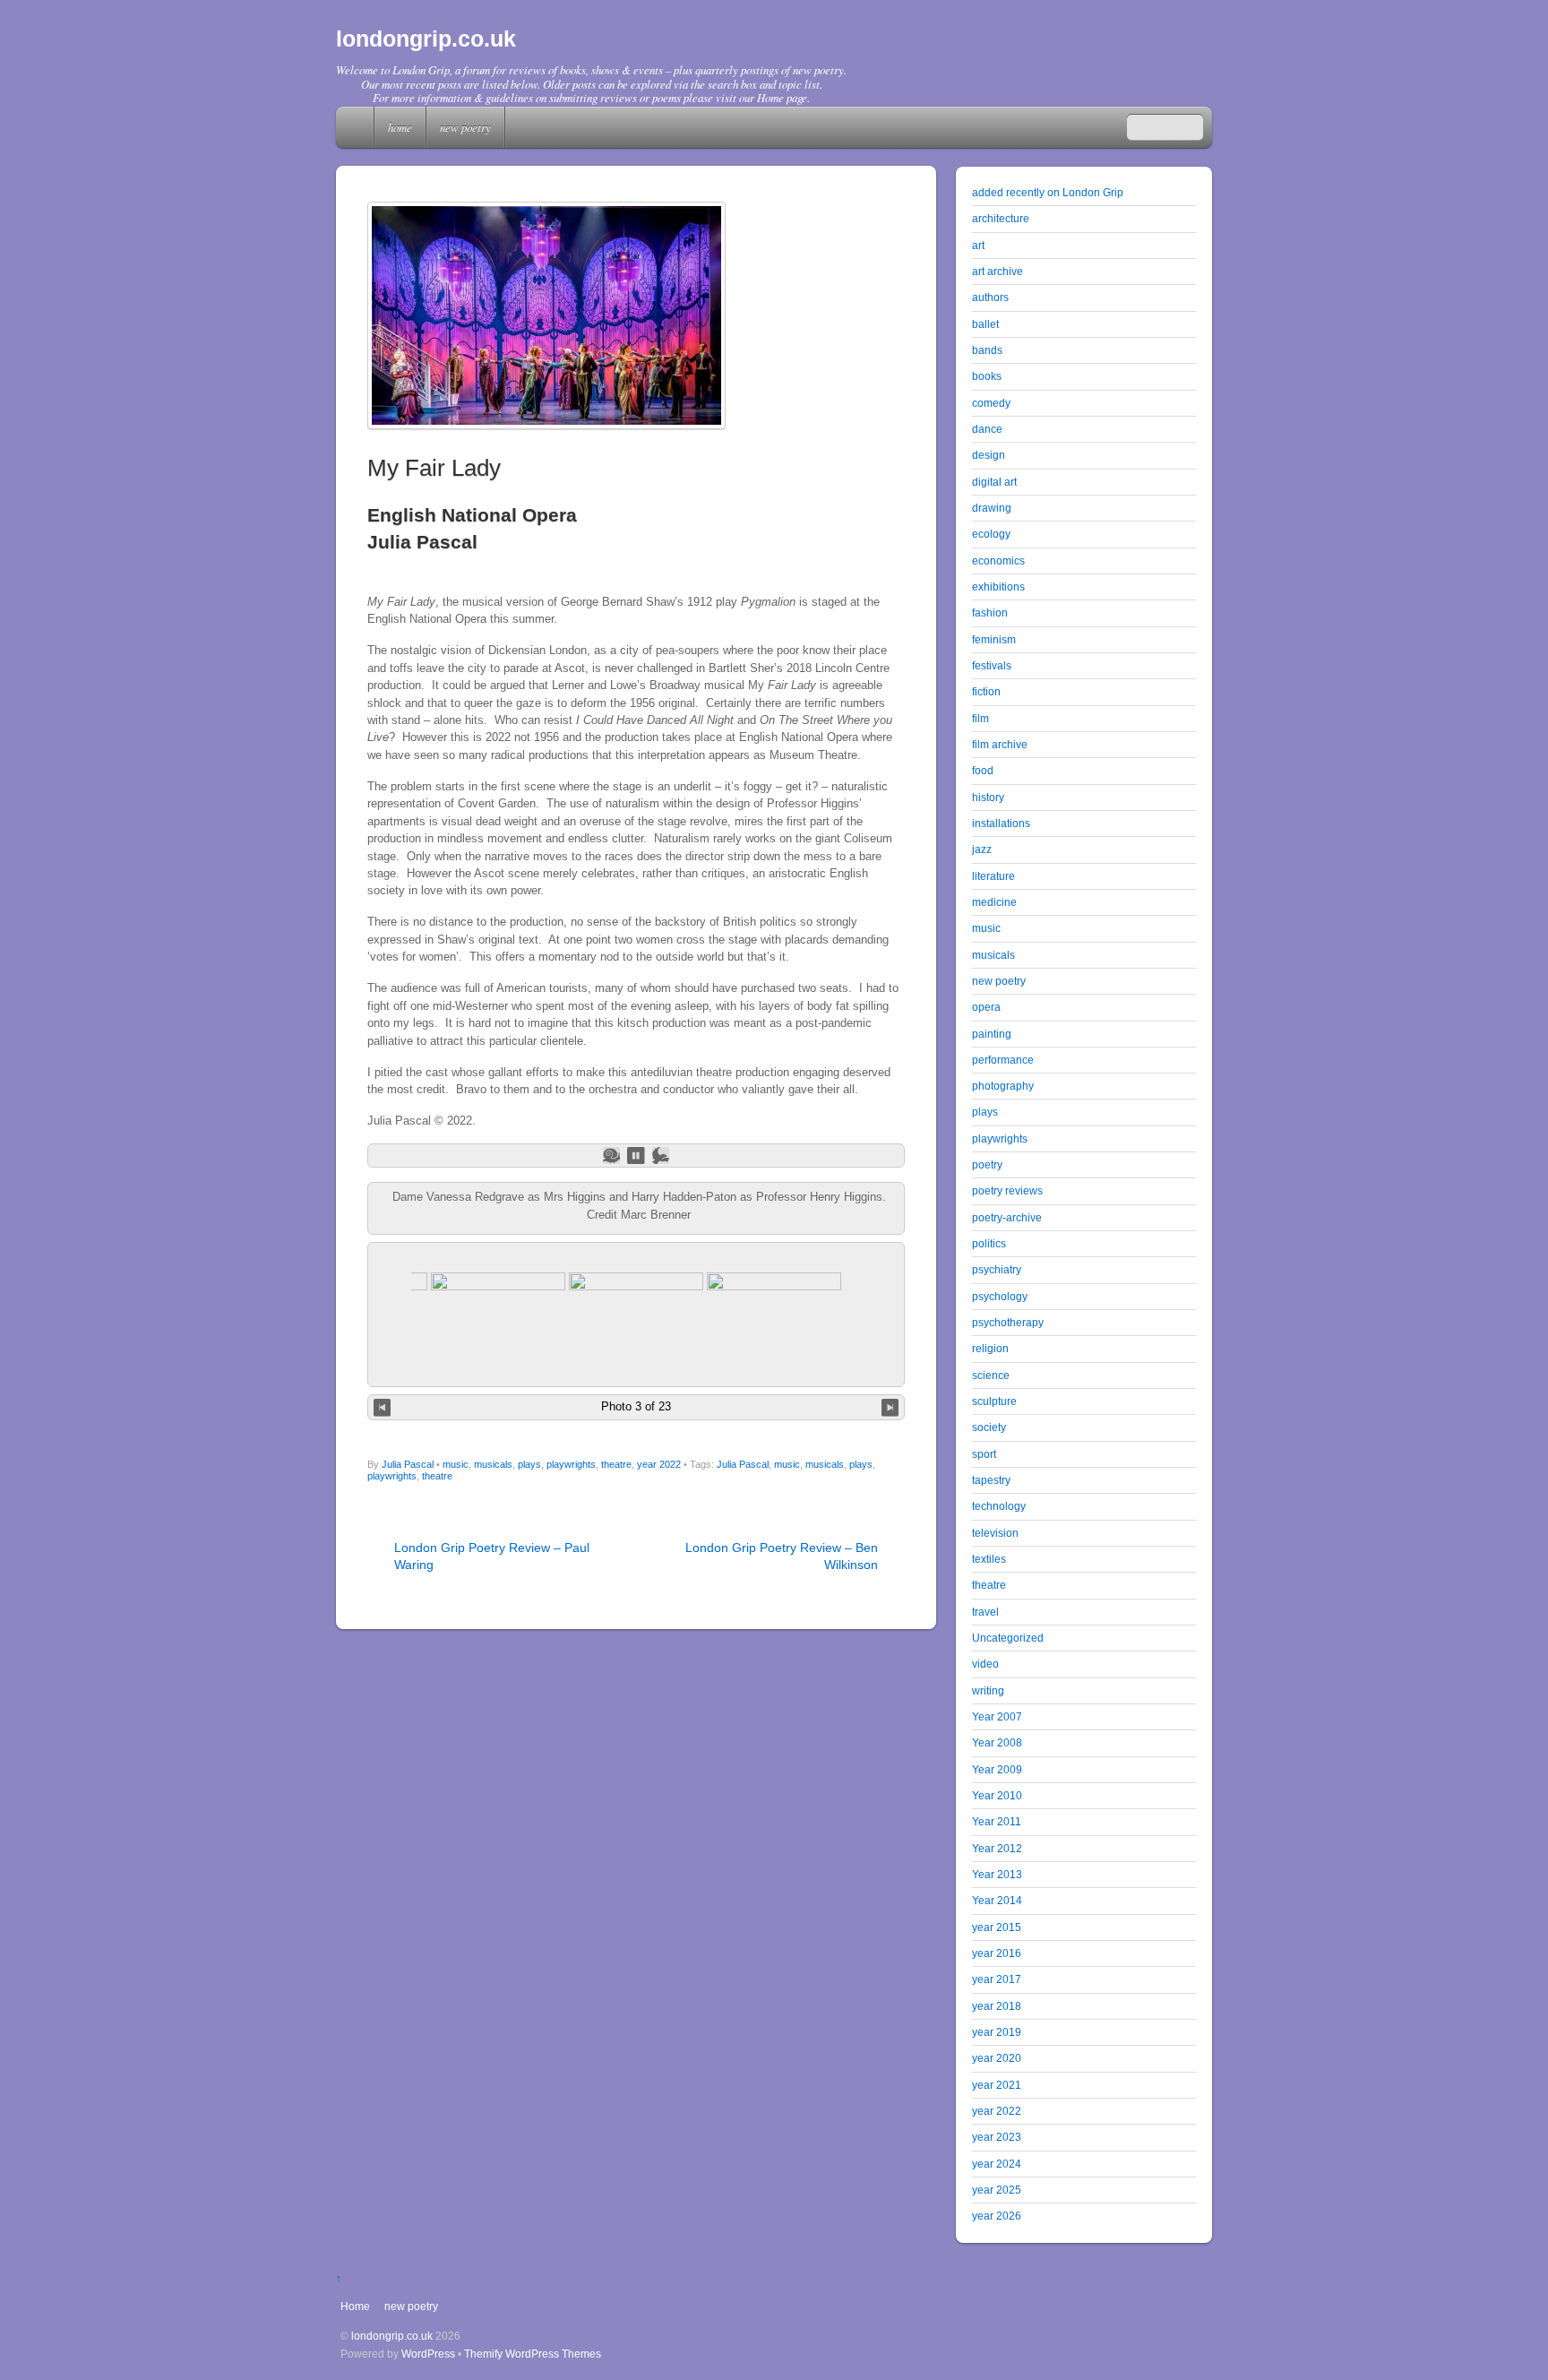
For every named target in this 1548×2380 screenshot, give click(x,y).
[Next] (890, 1407)
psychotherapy (1008, 1322)
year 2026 (997, 2216)
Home (357, 127)
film (980, 718)
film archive (1000, 744)
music (456, 1464)
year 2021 (997, 2085)
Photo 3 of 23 (636, 1406)
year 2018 (997, 2006)
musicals (493, 1464)
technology (999, 1506)
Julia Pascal (408, 1464)
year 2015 (997, 1927)
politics (989, 1243)
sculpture (994, 1401)
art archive (998, 271)
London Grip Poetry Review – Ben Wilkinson (782, 1556)
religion (990, 1348)
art (978, 245)
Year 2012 (997, 1848)
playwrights (571, 1464)
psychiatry (997, 1269)
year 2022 (659, 1464)
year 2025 (997, 2190)
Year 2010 (997, 1795)
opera (986, 1007)
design (989, 455)
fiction (986, 691)
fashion (990, 612)
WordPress (428, 2354)
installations (1001, 823)
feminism (994, 639)
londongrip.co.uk (392, 2336)
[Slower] (611, 1156)
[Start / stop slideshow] (636, 1156)
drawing (992, 508)
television (995, 1533)
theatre (616, 1464)
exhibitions (998, 586)
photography (1003, 1086)
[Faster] (661, 1156)
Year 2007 (997, 1716)
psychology (1000, 1296)
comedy (991, 403)
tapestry (991, 1480)
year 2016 (997, 1953)
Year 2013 (997, 1874)
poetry (987, 1164)
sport (984, 1454)
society (989, 1427)
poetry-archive (1007, 1217)
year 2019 (997, 2032)
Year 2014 (997, 1900)
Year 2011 (997, 1821)
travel (985, 1612)
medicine (994, 902)
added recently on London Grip (1048, 192)
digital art (994, 482)
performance (1003, 1060)
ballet (985, 324)
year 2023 (997, 2137)
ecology (991, 534)
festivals (992, 665)
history (988, 797)
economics (998, 561)
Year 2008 (997, 1742)
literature (993, 876)
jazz (982, 849)
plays (529, 1464)
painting (992, 1034)
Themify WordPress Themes (533, 2354)
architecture (1001, 218)
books (987, 376)
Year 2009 (997, 1769)
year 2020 (997, 2058)
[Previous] (382, 1407)
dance (987, 429)
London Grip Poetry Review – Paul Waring (492, 1556)
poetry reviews (1007, 1190)
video (985, 1664)
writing (988, 1690)
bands (987, 350)
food (983, 770)
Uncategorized (1008, 1638)
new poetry (465, 127)
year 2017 (997, 1979)
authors (990, 297)
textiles (989, 1559)
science (991, 1375)
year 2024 (997, 2164)
